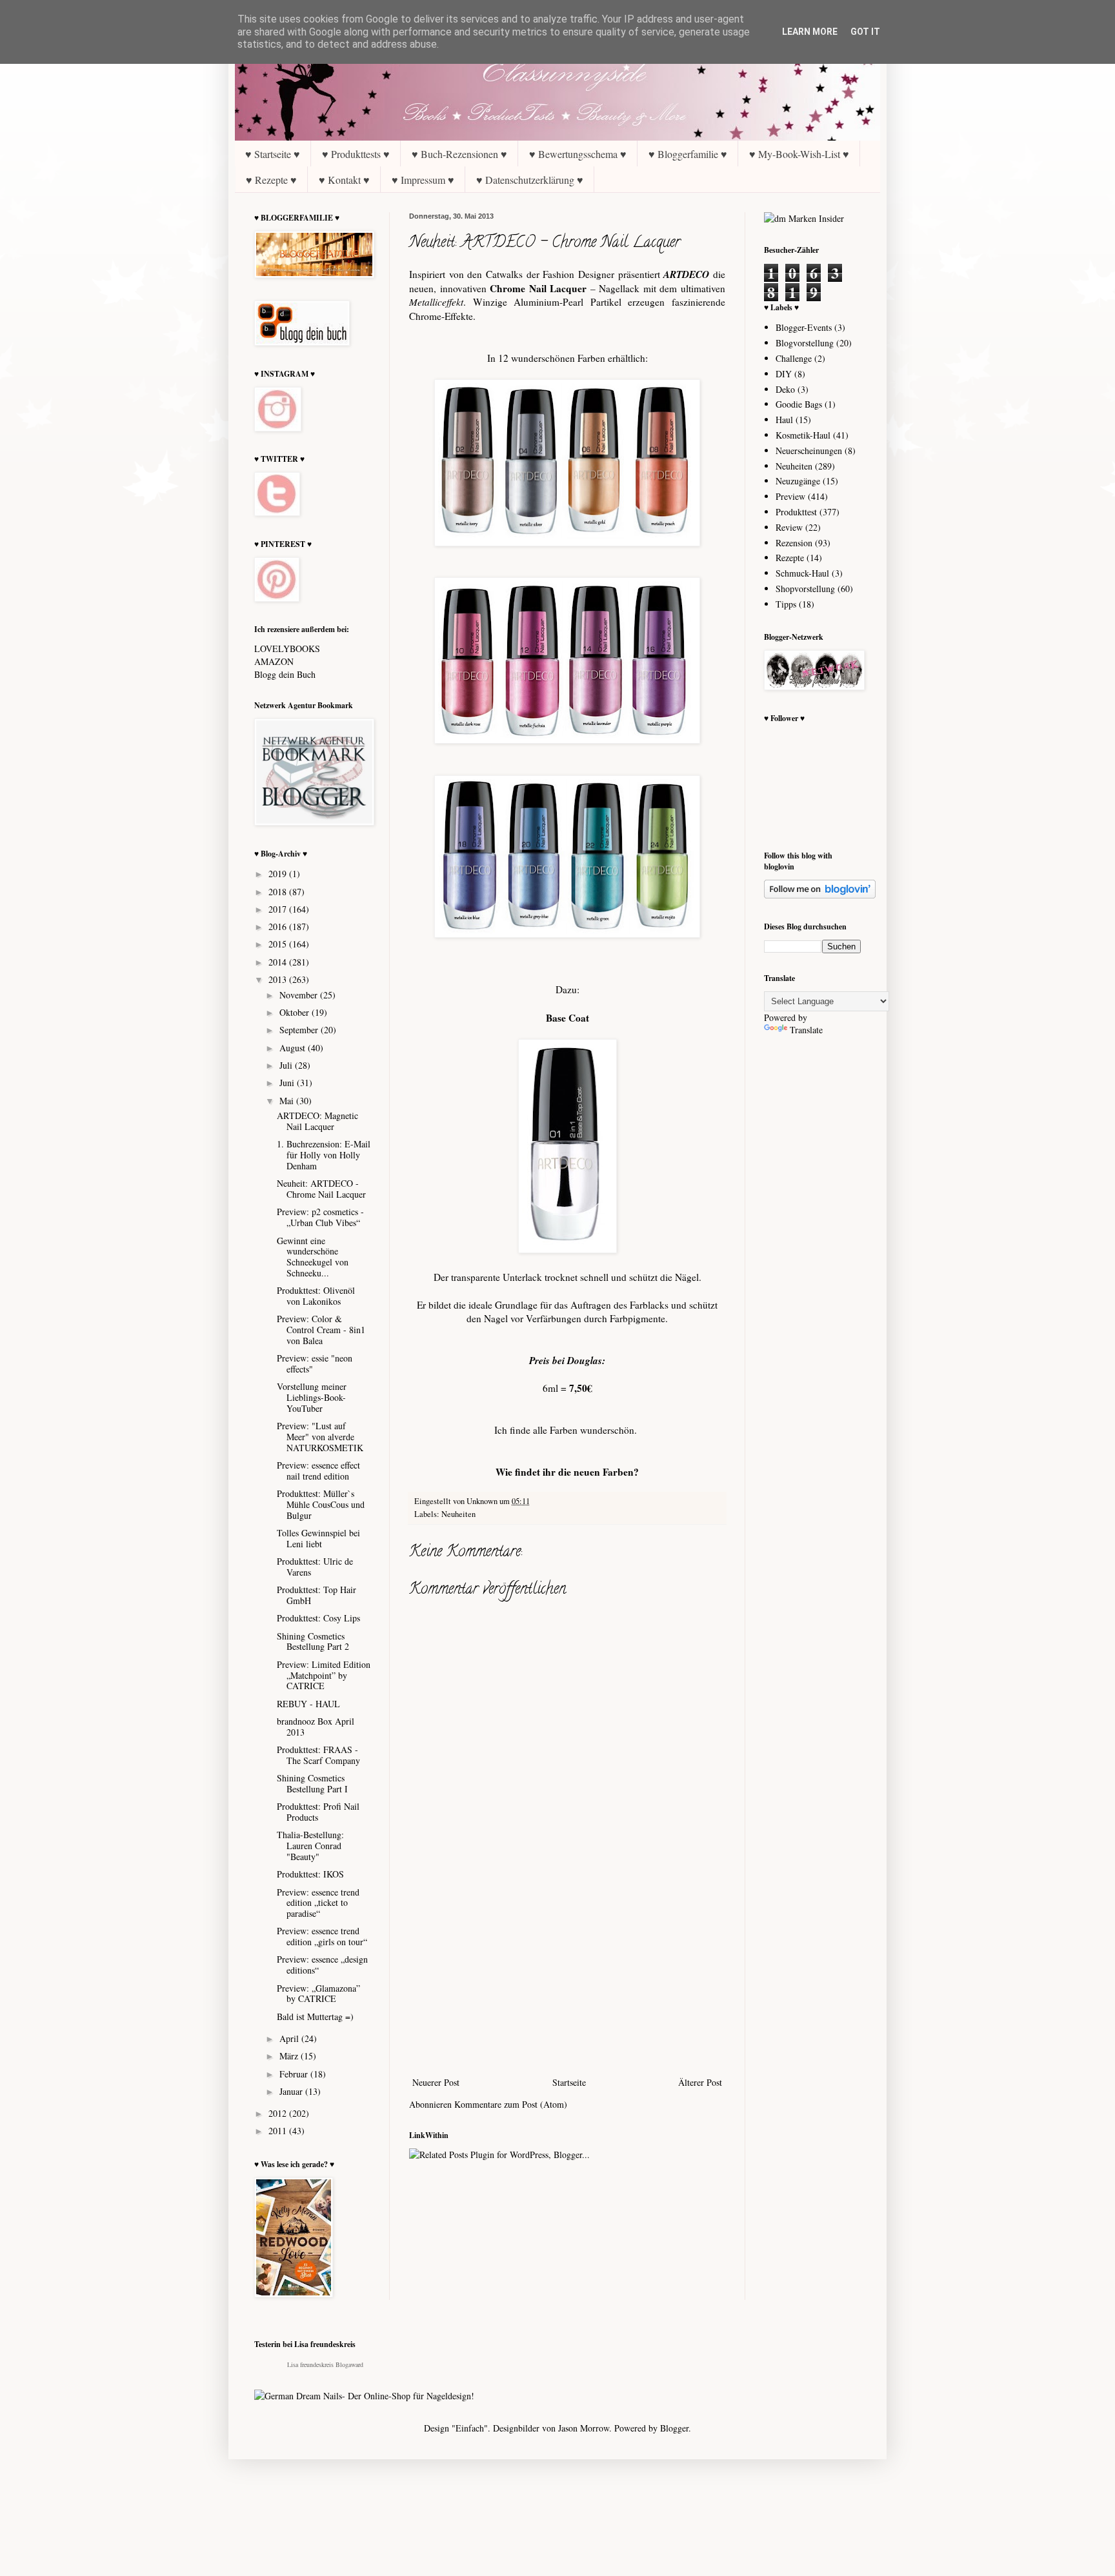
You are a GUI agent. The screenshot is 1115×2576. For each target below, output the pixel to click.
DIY (784, 374)
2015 (279, 944)
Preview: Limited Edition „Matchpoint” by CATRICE (324, 1675)
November (300, 995)
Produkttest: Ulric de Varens (315, 1567)
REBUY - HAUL (308, 1704)
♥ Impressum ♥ (423, 180)
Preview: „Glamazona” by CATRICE (318, 1994)
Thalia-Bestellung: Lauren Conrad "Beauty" (310, 1846)
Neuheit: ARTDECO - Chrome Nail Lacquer (321, 1189)
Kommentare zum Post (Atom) (511, 2104)
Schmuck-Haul (802, 573)
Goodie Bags (799, 404)
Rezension (794, 543)
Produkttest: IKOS (310, 1874)
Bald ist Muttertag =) (315, 2016)
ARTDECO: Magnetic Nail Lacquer (317, 1121)
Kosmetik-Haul (803, 435)
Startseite (569, 2082)
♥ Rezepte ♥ (271, 180)
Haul (784, 420)
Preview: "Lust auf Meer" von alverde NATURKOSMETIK (320, 1437)
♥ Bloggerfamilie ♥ (688, 154)
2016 (279, 926)
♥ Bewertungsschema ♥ (578, 154)
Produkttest (796, 512)
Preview (790, 496)
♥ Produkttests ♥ (356, 154)
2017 (279, 909)
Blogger (674, 2428)
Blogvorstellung (805, 343)
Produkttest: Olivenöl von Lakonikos (316, 1296)
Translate (806, 1030)
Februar (295, 2074)
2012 (279, 2113)
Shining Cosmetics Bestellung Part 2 (313, 1641)
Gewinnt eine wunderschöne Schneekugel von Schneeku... (313, 1257)
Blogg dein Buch (285, 674)
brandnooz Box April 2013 (316, 1727)
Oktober (296, 1012)
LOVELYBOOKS (287, 649)
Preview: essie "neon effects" (315, 1363)
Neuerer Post (436, 2082)
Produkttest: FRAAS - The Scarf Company (318, 1755)
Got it (865, 32)
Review (789, 527)
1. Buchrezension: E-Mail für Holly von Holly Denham (324, 1155)
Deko (785, 389)
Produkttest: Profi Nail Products (318, 1812)
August (294, 1048)
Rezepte (790, 558)
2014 (279, 962)
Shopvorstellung (805, 589)
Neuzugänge (798, 481)
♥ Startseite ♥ (273, 154)
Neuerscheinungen (809, 451)
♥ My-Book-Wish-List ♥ (799, 154)
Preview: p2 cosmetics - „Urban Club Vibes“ (320, 1217)
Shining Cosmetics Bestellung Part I (312, 1783)
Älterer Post (700, 2082)
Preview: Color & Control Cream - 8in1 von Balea (321, 1330)
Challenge (794, 358)
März (290, 2056)
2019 (279, 874)
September (300, 1030)
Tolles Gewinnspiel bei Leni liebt (318, 1538)
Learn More (810, 32)
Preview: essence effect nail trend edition (318, 1471)
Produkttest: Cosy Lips (318, 1618)
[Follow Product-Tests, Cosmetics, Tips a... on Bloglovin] (820, 895)
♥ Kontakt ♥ (344, 180)
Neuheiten (458, 1514)
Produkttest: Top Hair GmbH (316, 1595)
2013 (279, 979)
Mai (288, 1101)
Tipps (786, 604)
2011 (279, 2131)
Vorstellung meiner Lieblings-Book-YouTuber (312, 1397)
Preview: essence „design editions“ (322, 1965)
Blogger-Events (804, 327)
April (290, 2038)
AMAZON (274, 661)
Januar (292, 2091)
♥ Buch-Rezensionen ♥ (459, 154)
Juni (288, 1083)
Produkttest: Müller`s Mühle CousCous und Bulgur (321, 1504)
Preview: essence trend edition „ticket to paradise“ (318, 1903)
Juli (287, 1065)
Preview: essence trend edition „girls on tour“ (322, 1936)
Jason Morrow (584, 2428)
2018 (279, 892)
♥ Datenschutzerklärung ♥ (530, 180)
